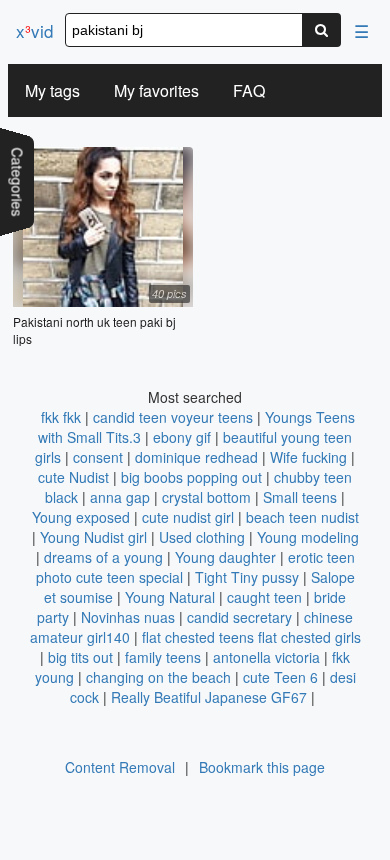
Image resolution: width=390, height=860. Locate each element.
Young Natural (170, 597)
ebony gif (182, 437)
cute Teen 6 (280, 677)
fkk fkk (61, 417)
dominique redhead (196, 457)
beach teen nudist (302, 517)
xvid (34, 30)
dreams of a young (103, 557)
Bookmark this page (262, 767)
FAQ (249, 90)
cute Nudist (73, 477)
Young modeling (308, 537)
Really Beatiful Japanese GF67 (209, 697)
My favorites (156, 90)
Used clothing (202, 537)
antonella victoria (266, 657)
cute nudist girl (188, 517)
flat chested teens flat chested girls (251, 637)
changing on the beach (158, 677)
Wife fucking (308, 457)
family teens (163, 657)
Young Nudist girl (93, 537)
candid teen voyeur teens (173, 417)
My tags (52, 90)
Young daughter (225, 557)
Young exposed (81, 517)
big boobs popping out (191, 477)
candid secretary (239, 617)
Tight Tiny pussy (247, 577)
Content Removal (120, 767)
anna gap (120, 497)
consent (98, 457)
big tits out (80, 657)
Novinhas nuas (128, 617)
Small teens (300, 497)
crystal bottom (206, 497)
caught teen (264, 597)
